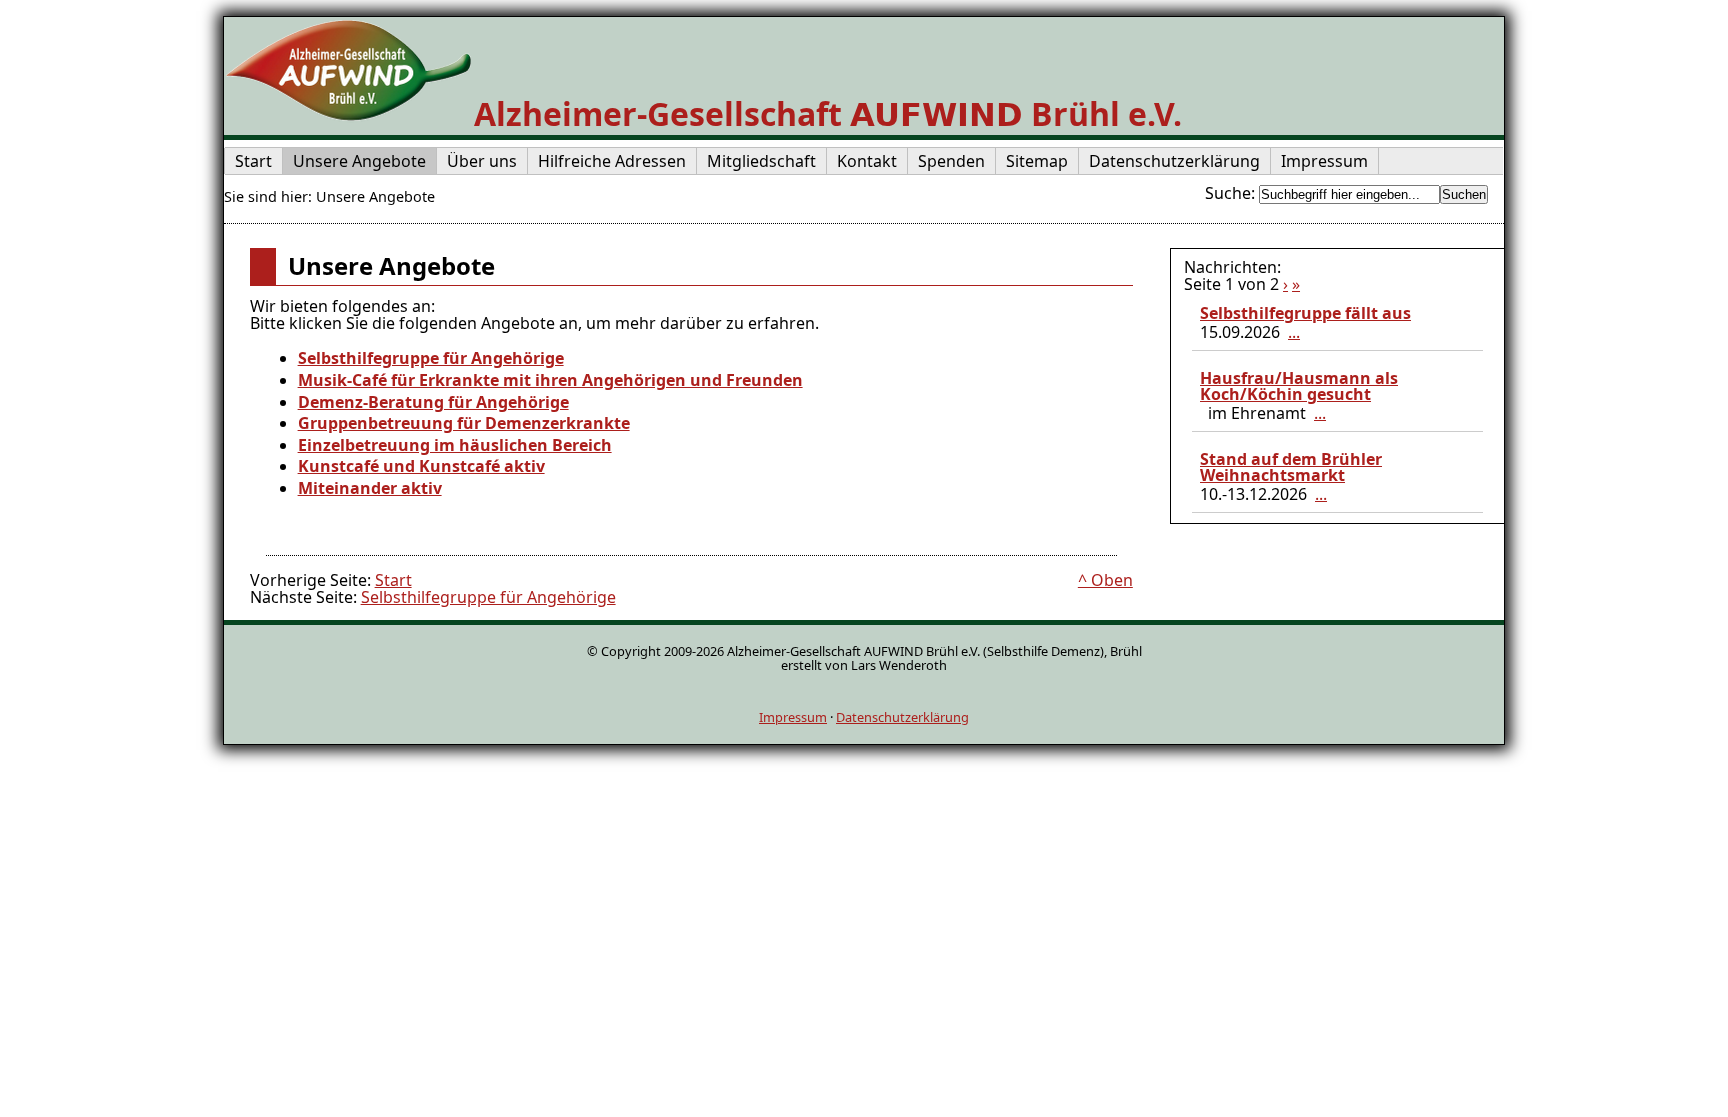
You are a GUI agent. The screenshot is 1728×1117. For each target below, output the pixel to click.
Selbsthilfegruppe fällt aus (1305, 313)
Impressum (793, 717)
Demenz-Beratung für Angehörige (433, 402)
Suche (1228, 193)
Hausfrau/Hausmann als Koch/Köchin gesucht (1299, 386)
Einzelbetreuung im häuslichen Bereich (455, 445)
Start (393, 580)
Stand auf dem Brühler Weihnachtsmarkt (1291, 467)
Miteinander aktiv (370, 488)
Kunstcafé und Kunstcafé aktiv (421, 466)
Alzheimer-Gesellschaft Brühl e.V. (828, 113)
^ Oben (1105, 580)
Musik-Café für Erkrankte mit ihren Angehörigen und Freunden (550, 380)
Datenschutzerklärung (902, 717)
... (1294, 332)
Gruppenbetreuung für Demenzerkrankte (464, 423)
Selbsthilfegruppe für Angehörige (431, 358)
